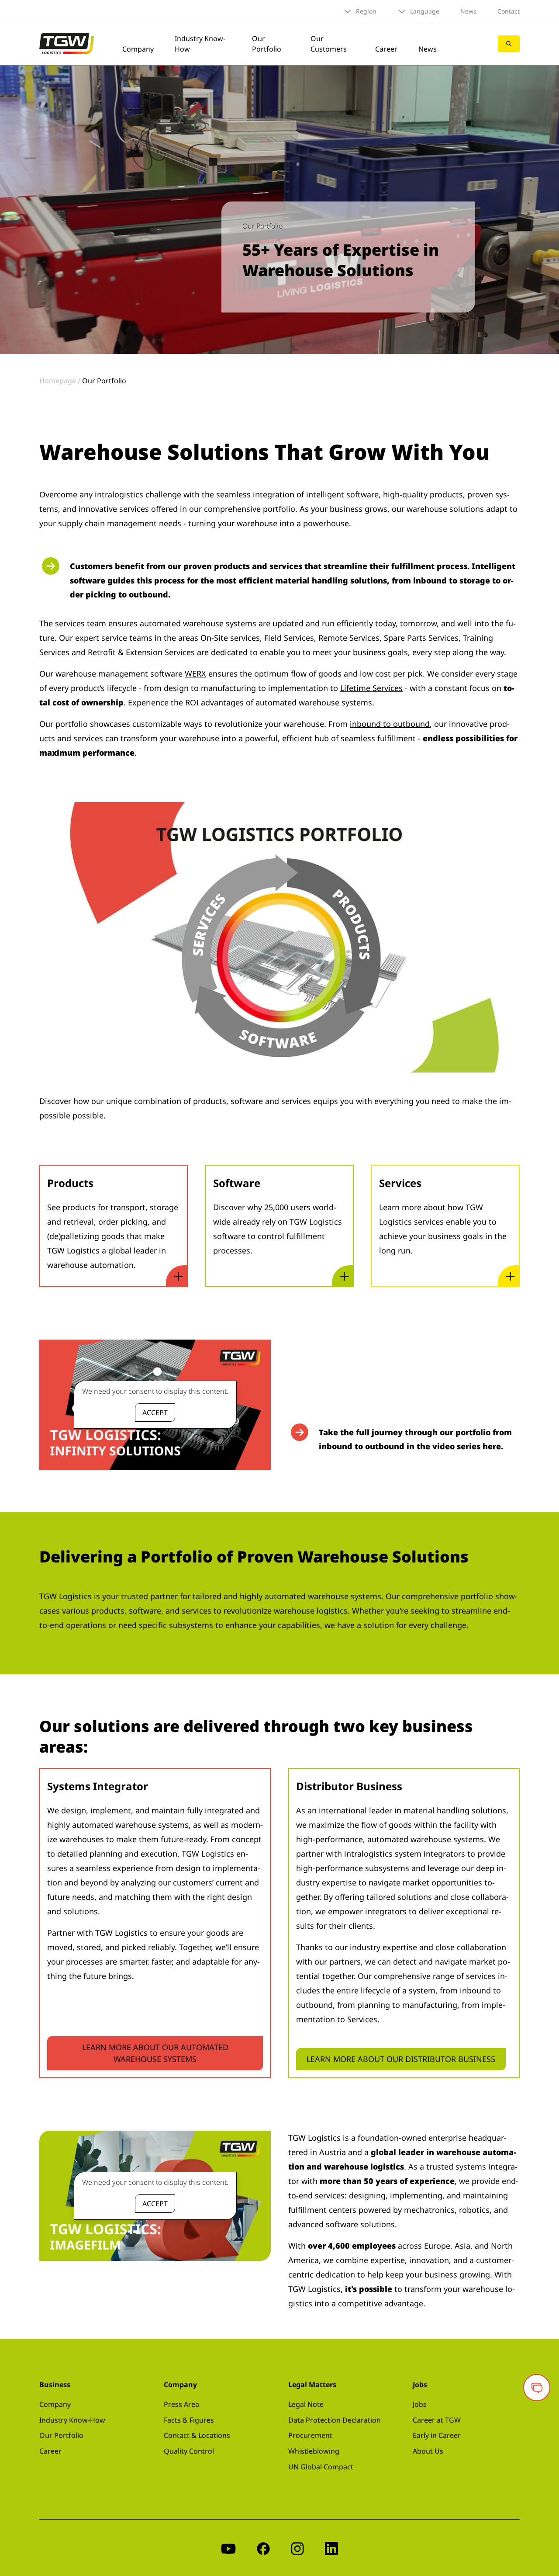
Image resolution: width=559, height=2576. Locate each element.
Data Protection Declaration (335, 2420)
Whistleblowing (314, 2451)
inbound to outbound (390, 724)
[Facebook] (263, 2548)
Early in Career (437, 2435)
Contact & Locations (197, 2435)
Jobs (420, 2404)
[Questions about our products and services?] (537, 2388)
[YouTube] (228, 2548)
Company (138, 49)
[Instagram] (297, 2548)
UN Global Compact (321, 2467)
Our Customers (329, 44)
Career (386, 49)
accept (155, 1413)
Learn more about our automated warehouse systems (155, 2053)
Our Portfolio (267, 44)
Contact (509, 11)
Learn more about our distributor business (401, 2059)
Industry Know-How (72, 2420)
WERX (195, 674)
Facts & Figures (189, 2420)
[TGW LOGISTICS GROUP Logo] (67, 43)
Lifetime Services (371, 688)
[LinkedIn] (331, 2548)
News (468, 11)
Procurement (310, 2435)
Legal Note (306, 2404)
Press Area (181, 2404)
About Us (428, 2451)
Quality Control (189, 2451)
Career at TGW (437, 2420)
